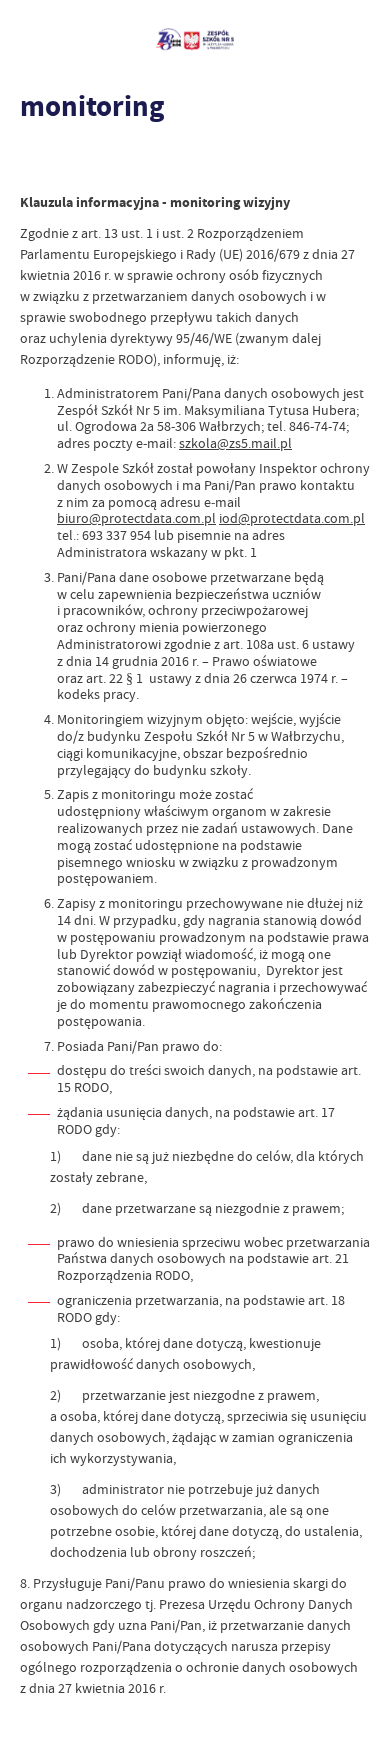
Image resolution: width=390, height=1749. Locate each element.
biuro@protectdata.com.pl (136, 518)
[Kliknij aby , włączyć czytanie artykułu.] (36, 162)
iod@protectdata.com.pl (292, 518)
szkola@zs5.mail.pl (235, 443)
